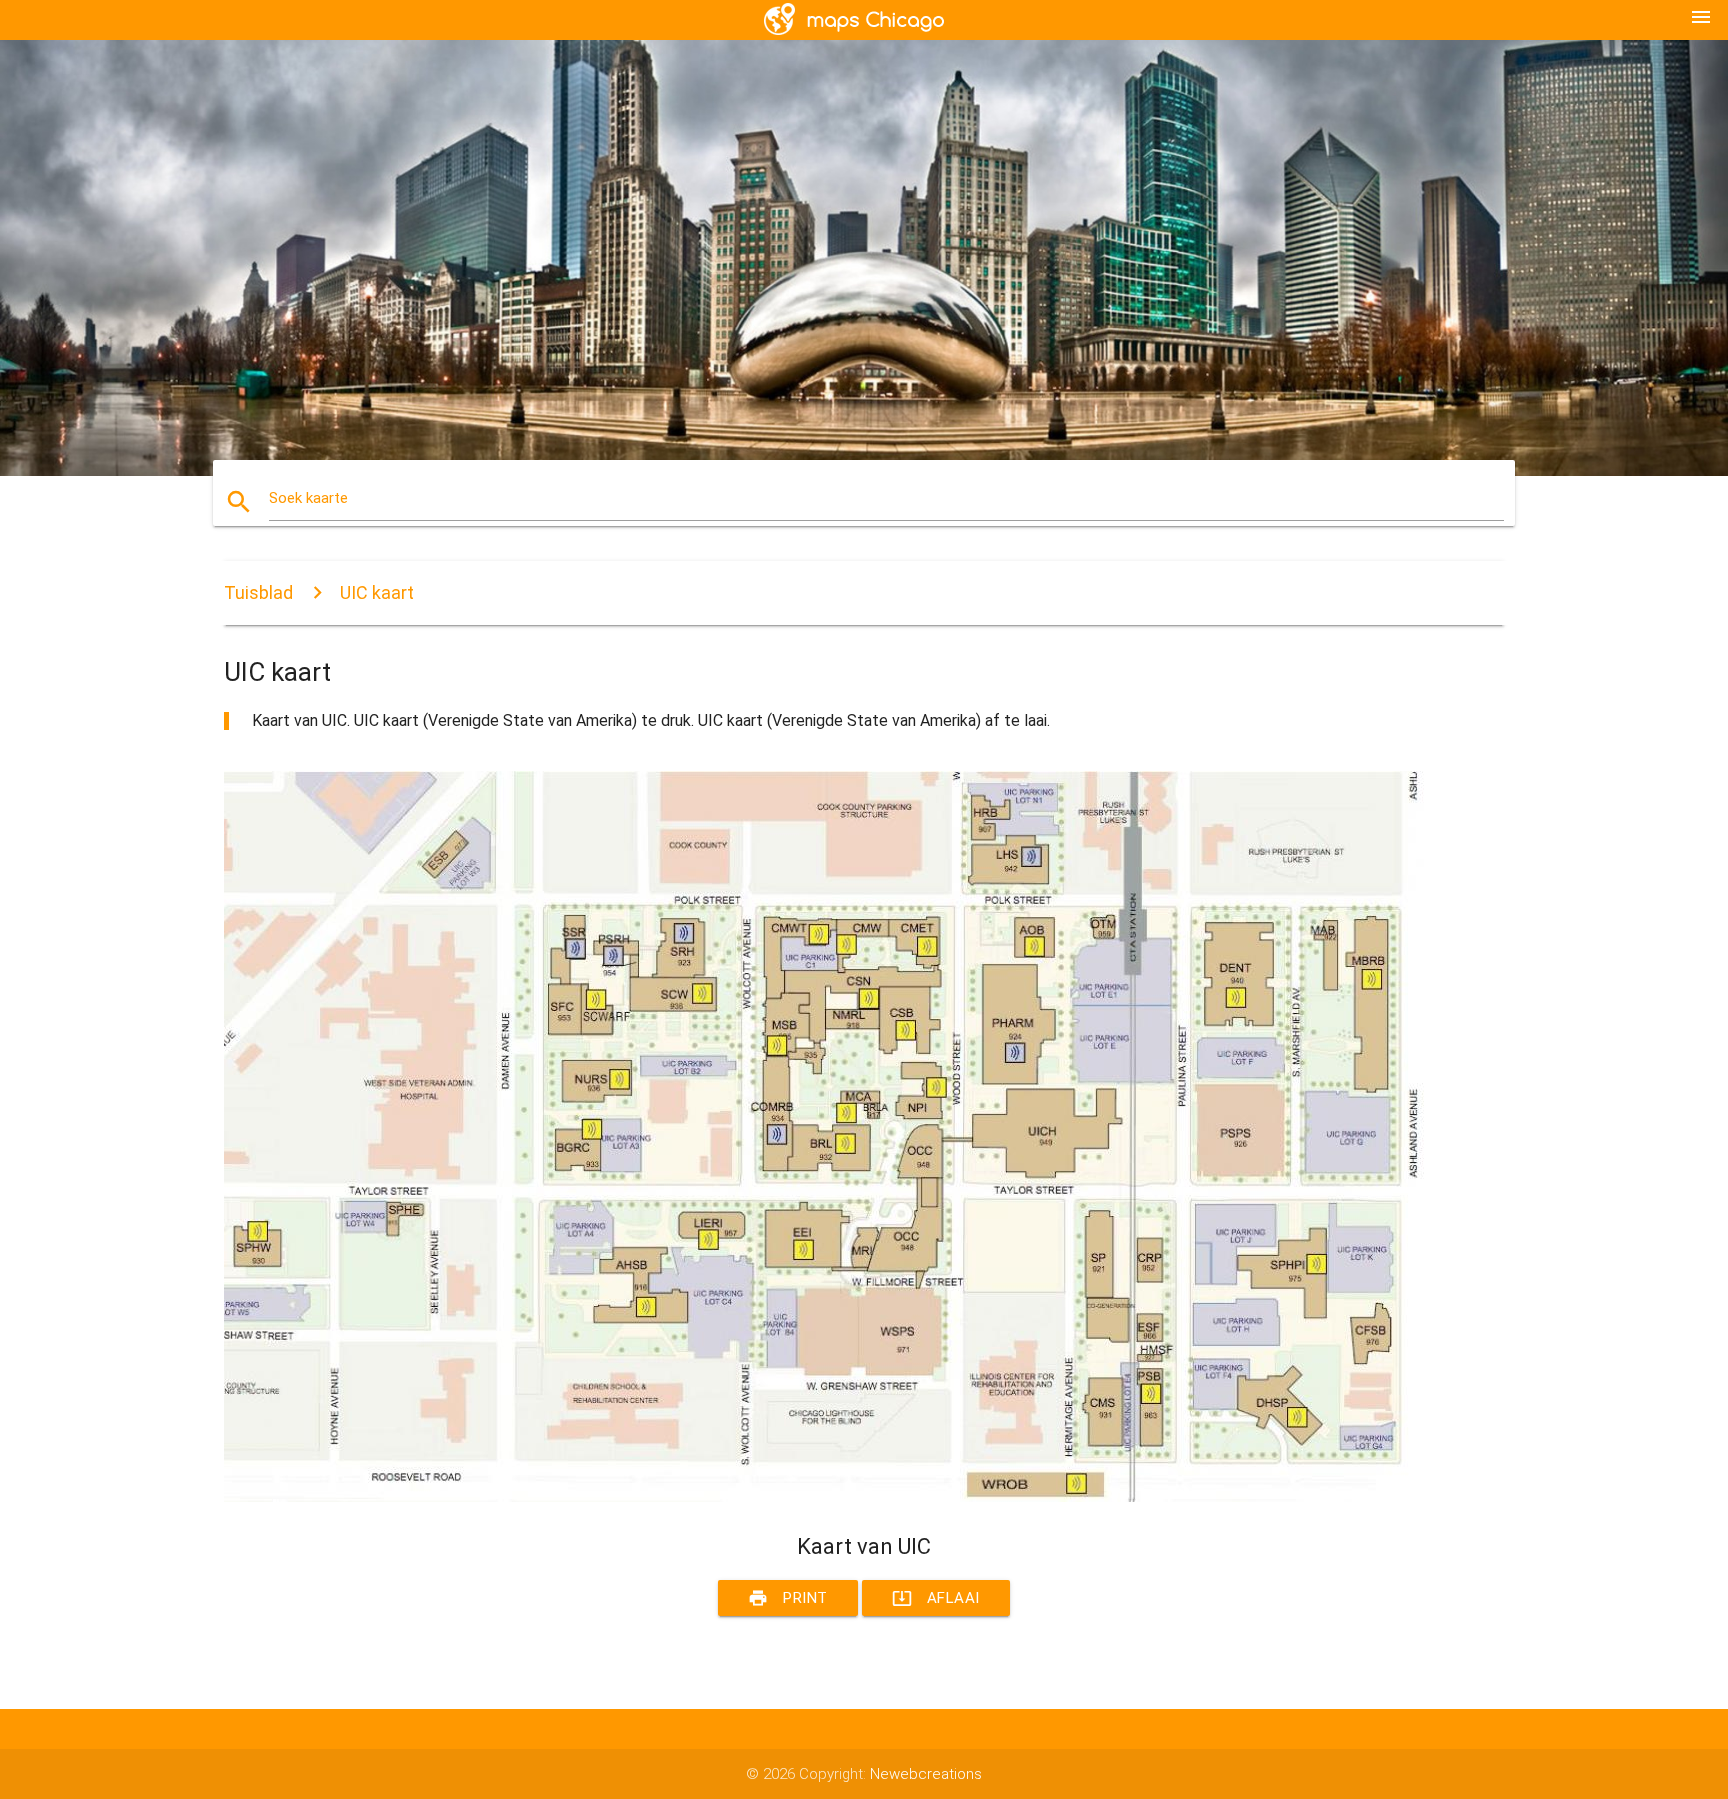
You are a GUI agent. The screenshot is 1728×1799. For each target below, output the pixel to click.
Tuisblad (258, 592)
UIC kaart (377, 592)
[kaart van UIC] (824, 1497)
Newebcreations (926, 1774)
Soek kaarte (308, 498)
